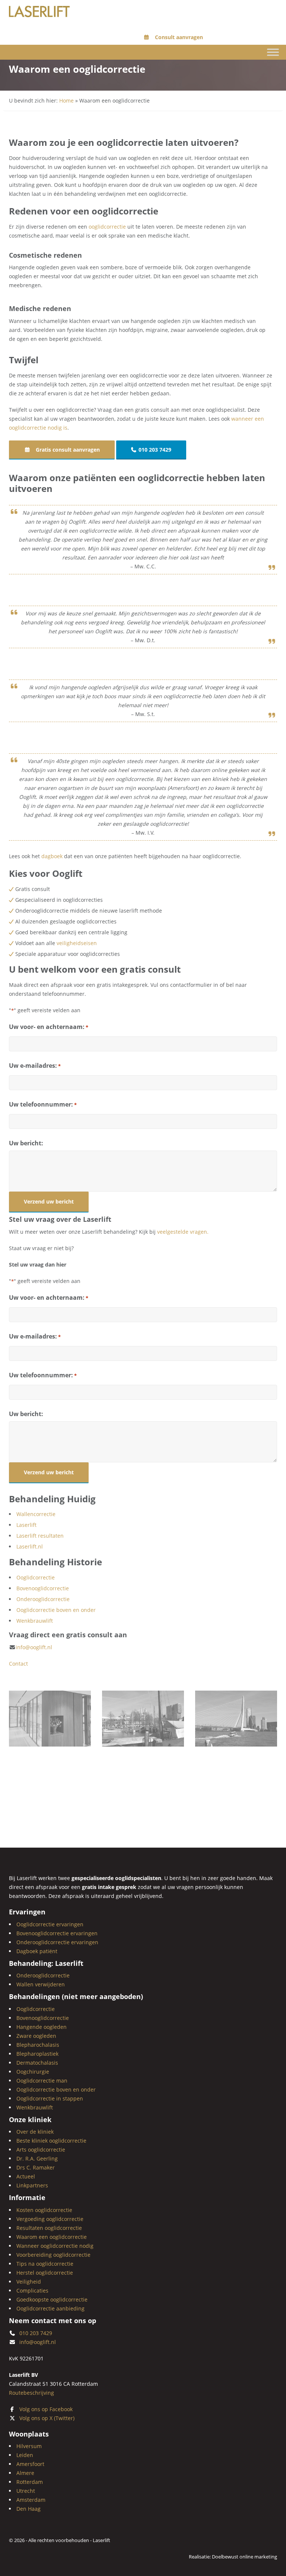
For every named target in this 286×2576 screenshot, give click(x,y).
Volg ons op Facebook (46, 2409)
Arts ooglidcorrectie (41, 2150)
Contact (18, 1664)
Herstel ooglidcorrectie (45, 2273)
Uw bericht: (26, 1143)
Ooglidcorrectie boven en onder (56, 1610)
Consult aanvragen (178, 37)
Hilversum (29, 2446)
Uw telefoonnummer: (43, 1104)
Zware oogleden (36, 2036)
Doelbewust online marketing (244, 2557)
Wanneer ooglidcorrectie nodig (55, 2246)
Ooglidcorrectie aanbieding (50, 2308)
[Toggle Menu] (273, 52)
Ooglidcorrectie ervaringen (50, 1924)
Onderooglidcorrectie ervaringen (57, 1942)
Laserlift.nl (30, 1546)
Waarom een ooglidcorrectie (52, 2237)
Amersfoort (30, 2464)
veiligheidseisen (77, 943)
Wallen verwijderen (41, 1984)
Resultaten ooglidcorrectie (49, 2228)
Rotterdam (30, 2482)
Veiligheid (29, 2282)
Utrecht (26, 2491)
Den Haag (28, 2509)
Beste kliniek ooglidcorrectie (51, 2141)
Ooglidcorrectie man (42, 2081)
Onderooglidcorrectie (43, 1599)
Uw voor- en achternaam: (49, 1027)
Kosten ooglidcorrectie (44, 2210)
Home (66, 101)
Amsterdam (31, 2500)
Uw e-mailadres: (35, 1066)
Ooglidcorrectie (36, 1577)
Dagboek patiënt (37, 1951)
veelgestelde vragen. (183, 1232)
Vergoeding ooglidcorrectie (50, 2219)
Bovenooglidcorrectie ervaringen (57, 1933)
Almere (25, 2473)
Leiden (25, 2455)
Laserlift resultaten (40, 1536)
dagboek (52, 856)
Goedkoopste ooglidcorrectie (52, 2299)
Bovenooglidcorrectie (43, 1588)
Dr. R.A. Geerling (37, 2158)
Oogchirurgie (33, 2072)
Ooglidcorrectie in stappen (50, 2098)
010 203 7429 (155, 450)
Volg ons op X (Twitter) (47, 2418)
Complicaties (32, 2291)
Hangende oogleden (42, 2027)
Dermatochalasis (37, 2063)
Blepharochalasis (38, 2045)
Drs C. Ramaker (36, 2167)
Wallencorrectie (36, 1514)
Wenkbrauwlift (35, 1621)
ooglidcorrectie (107, 227)
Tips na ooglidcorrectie (45, 2264)
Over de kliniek (35, 2132)
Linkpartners (32, 2185)
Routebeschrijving (31, 2392)
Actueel (26, 2176)
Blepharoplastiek (37, 2054)
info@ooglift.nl (34, 1647)
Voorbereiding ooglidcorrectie (53, 2255)
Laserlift (26, 1525)
